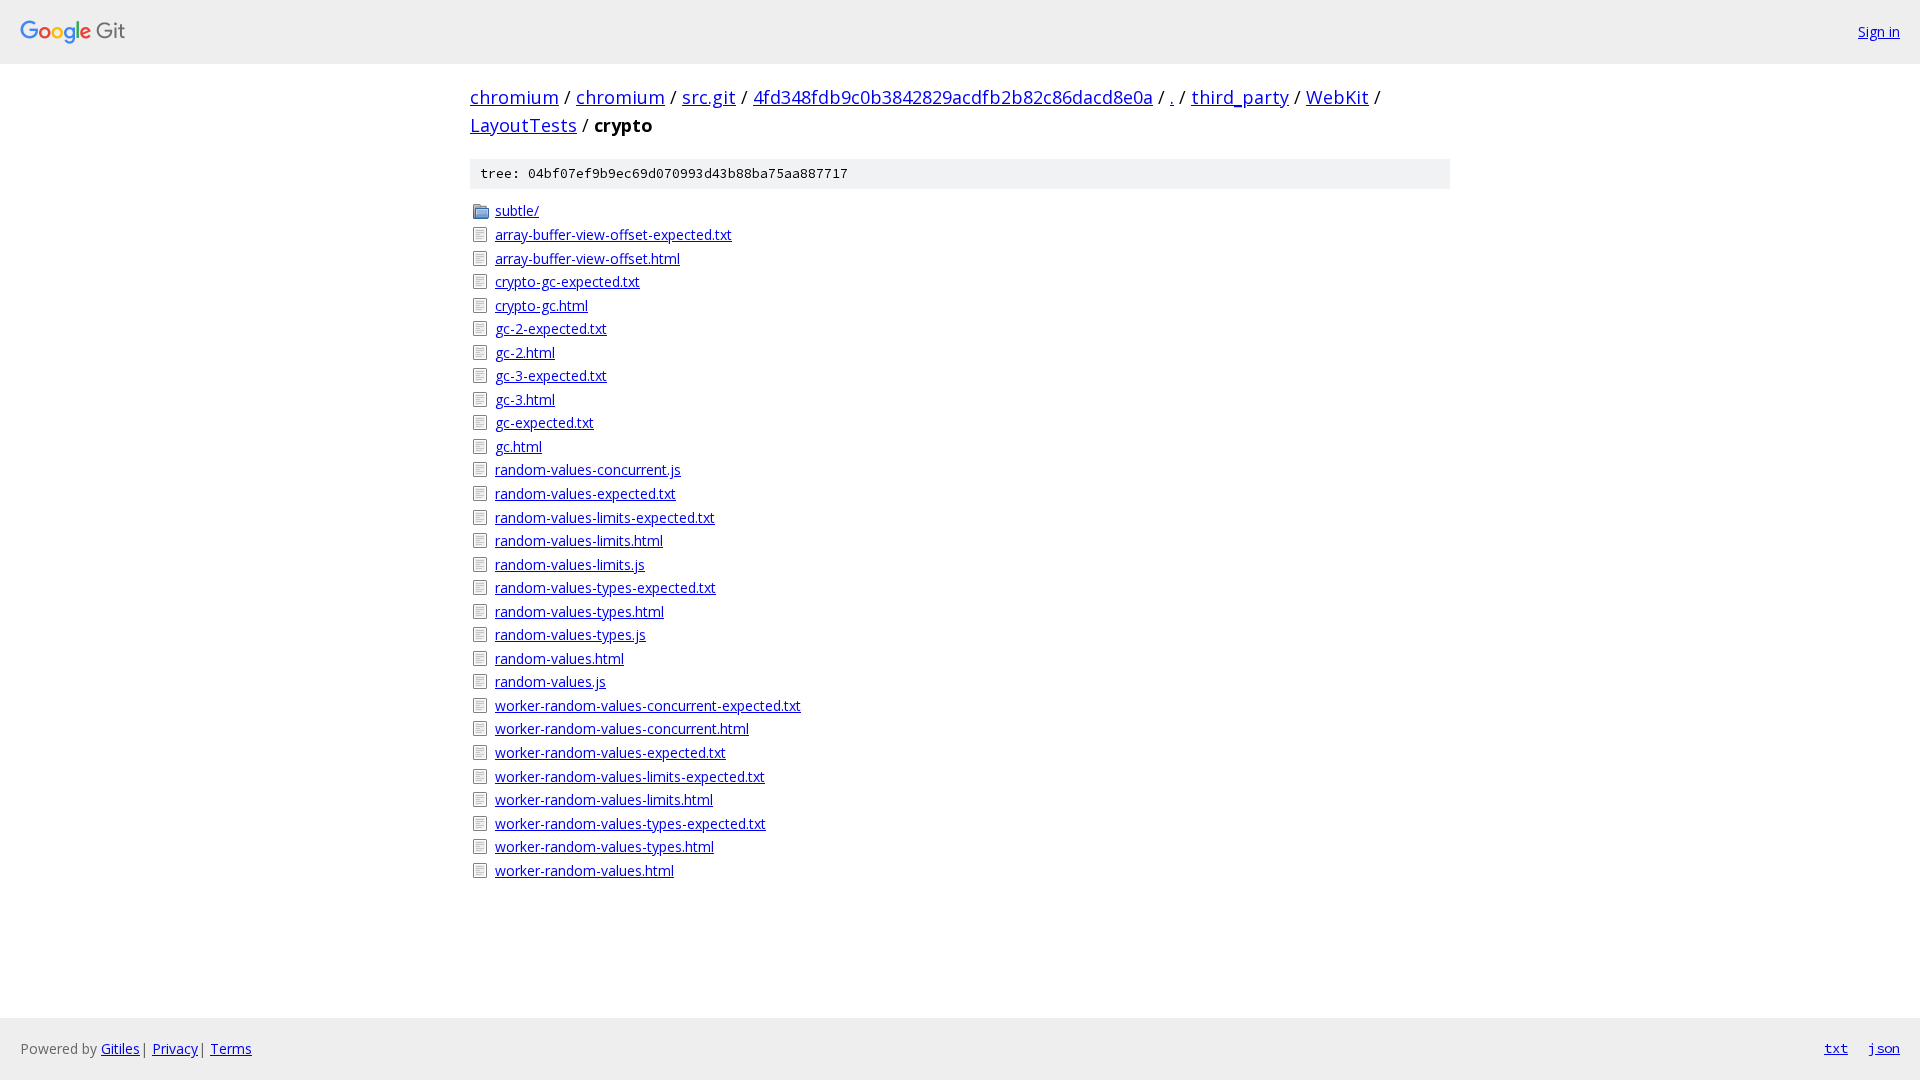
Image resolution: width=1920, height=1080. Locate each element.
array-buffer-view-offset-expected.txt (613, 234)
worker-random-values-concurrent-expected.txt (648, 705)
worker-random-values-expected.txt (610, 752)
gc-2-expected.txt (551, 328)
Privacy (175, 1048)
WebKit (1337, 97)
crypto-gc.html (541, 305)
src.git (709, 97)
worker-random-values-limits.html (604, 799)
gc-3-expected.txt (551, 375)
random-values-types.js (570, 634)
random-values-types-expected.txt (605, 587)
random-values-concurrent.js (588, 469)
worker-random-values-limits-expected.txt (630, 776)
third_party (1240, 97)
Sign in (1879, 31)
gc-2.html (525, 352)
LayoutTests (523, 125)
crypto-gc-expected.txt (567, 281)
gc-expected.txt (544, 422)
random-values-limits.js (570, 564)
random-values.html (559, 658)
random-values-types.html (579, 611)
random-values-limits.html (579, 540)
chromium (514, 97)
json (1884, 1048)
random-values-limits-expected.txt (605, 517)
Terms (231, 1048)
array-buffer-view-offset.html (587, 258)
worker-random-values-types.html (604, 846)
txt (1836, 1048)
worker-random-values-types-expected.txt (630, 823)
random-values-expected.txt (585, 493)
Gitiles (120, 1048)
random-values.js (550, 681)
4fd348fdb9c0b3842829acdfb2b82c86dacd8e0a (953, 97)
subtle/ (517, 210)
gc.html (518, 446)
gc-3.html (525, 399)
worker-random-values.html (584, 870)
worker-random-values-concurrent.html (622, 728)
